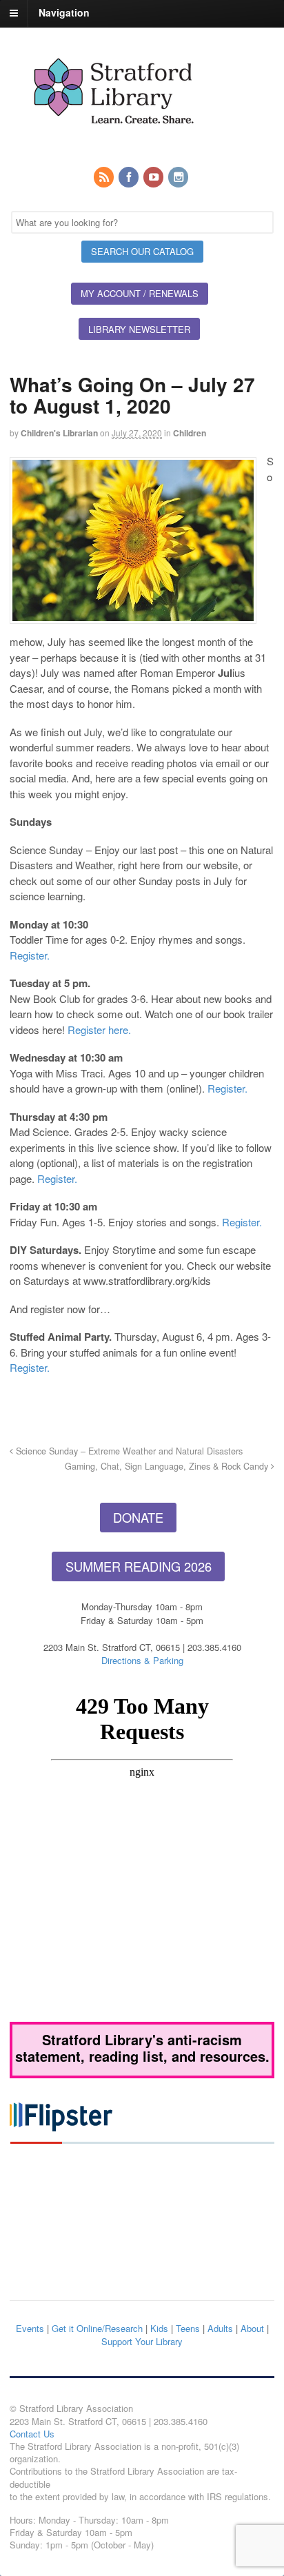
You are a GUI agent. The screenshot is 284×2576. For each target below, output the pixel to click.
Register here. (101, 1030)
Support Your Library (142, 2341)
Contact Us (32, 2434)
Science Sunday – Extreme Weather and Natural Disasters (128, 1451)
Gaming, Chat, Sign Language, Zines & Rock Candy (168, 1466)
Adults (220, 2328)
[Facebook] (130, 178)
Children (190, 433)
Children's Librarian (59, 433)
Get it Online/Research (97, 2328)
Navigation (64, 12)
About (252, 2328)
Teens (188, 2328)
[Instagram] (179, 178)
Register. (30, 955)
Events (30, 2328)
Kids (159, 2328)
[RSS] (105, 178)
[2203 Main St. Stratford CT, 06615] (113, 140)
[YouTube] (154, 178)
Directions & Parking (142, 1660)
